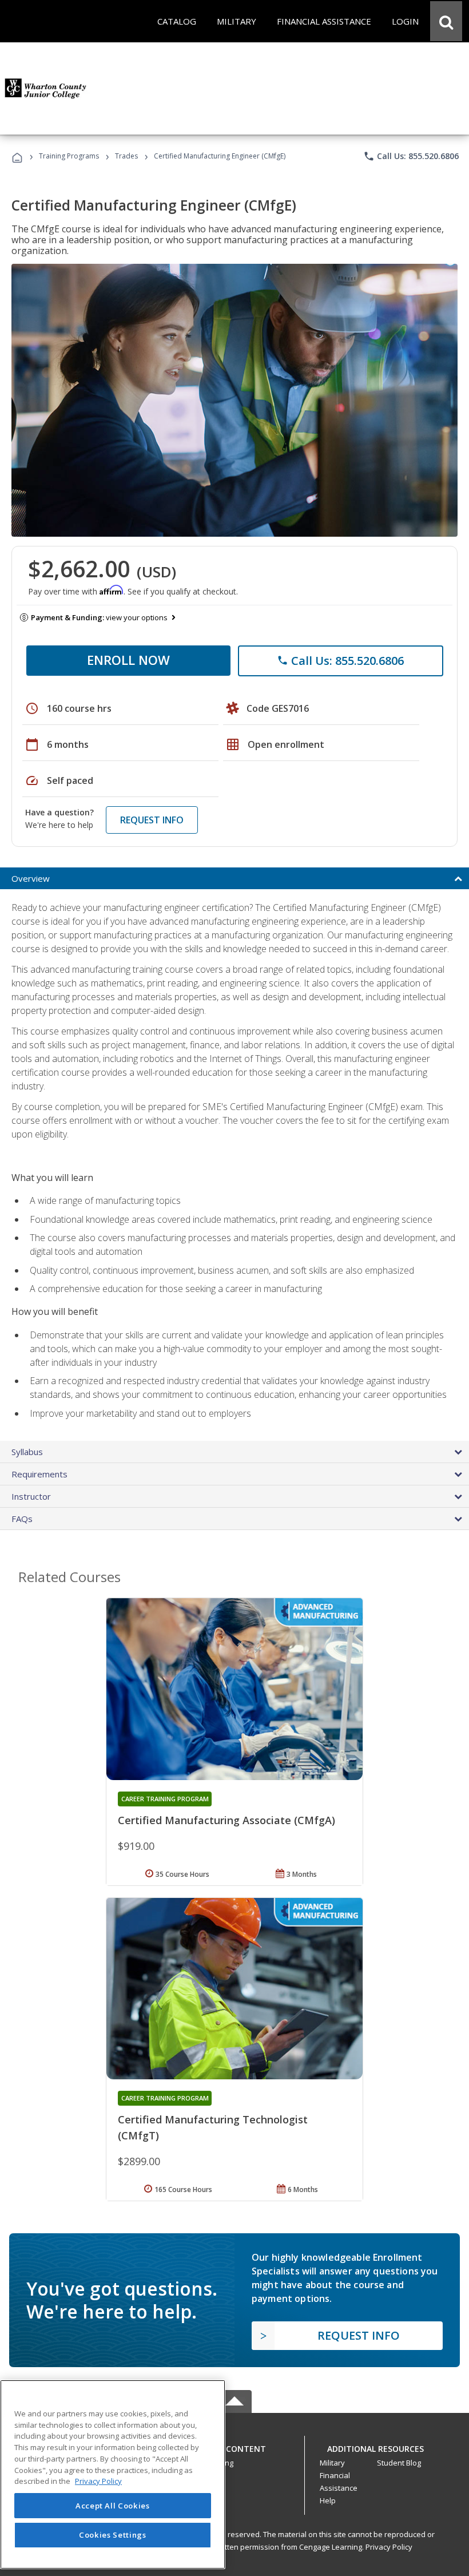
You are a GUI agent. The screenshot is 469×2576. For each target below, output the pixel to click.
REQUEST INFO (152, 820)
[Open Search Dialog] (446, 21)
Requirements (39, 1474)
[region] (113, 2474)
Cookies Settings (113, 2535)
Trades (126, 156)
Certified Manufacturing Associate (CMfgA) (226, 1820)
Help (328, 2500)
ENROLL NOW (128, 660)
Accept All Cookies (113, 2506)
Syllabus (27, 1452)
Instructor (31, 1496)
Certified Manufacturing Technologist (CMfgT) (213, 2127)
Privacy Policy (389, 2547)
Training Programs (69, 156)
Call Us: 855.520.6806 (411, 156)
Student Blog (399, 2463)
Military (332, 2463)
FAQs (22, 1519)
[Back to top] (234, 2446)
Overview (31, 878)
